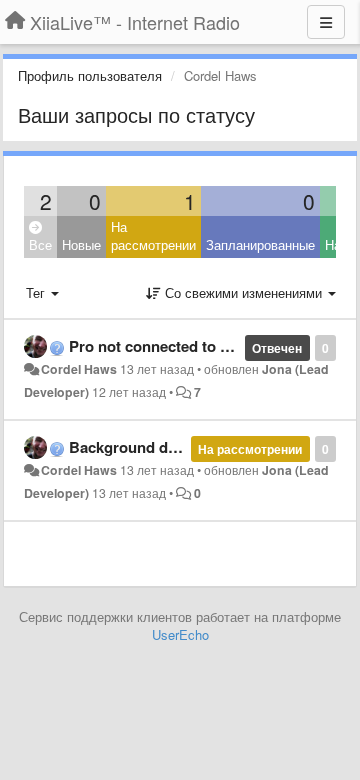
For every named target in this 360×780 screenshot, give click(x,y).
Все (40, 244)
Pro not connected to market (168, 346)
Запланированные (260, 244)
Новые (81, 244)
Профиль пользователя (90, 75)
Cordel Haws (79, 369)
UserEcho (180, 634)
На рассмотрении (153, 236)
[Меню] (326, 22)
